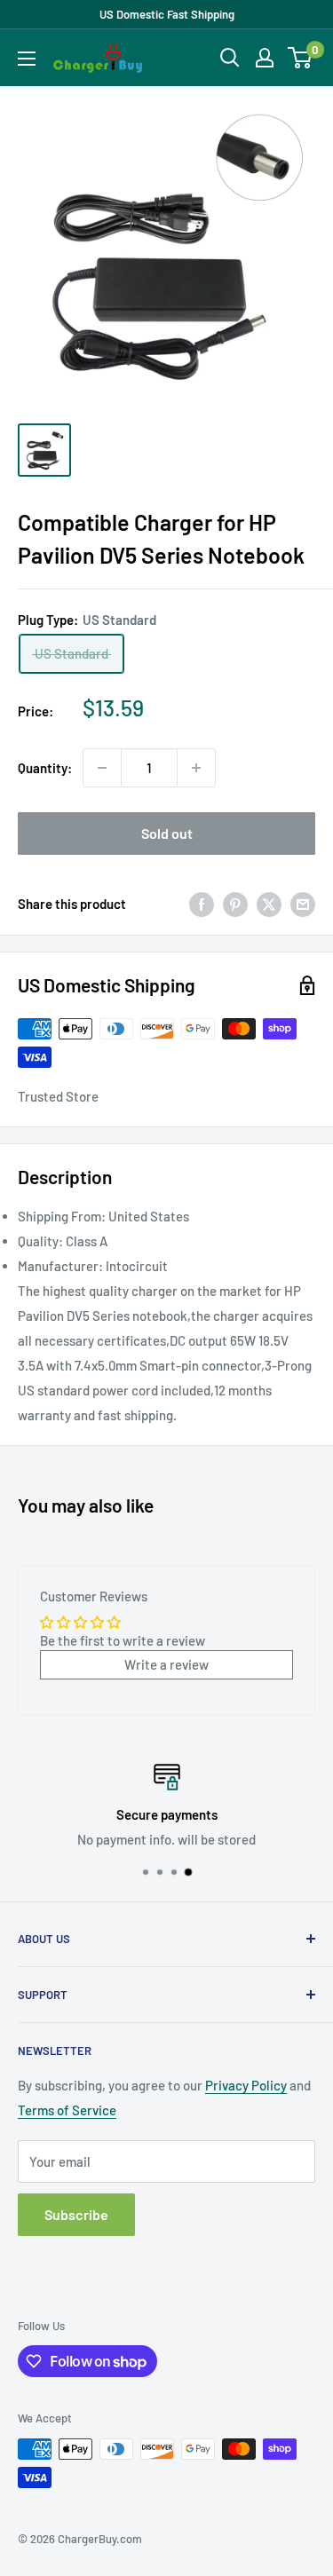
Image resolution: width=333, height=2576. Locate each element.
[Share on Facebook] (202, 904)
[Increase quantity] (196, 768)
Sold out (167, 833)
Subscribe (76, 2214)
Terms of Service (67, 2110)
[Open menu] (27, 59)
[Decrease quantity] (102, 768)
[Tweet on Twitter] (269, 904)
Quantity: (45, 768)
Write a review (166, 1664)
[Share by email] (303, 904)
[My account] (265, 58)
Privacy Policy (246, 2085)
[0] (301, 58)
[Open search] (230, 58)
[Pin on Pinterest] (235, 904)
